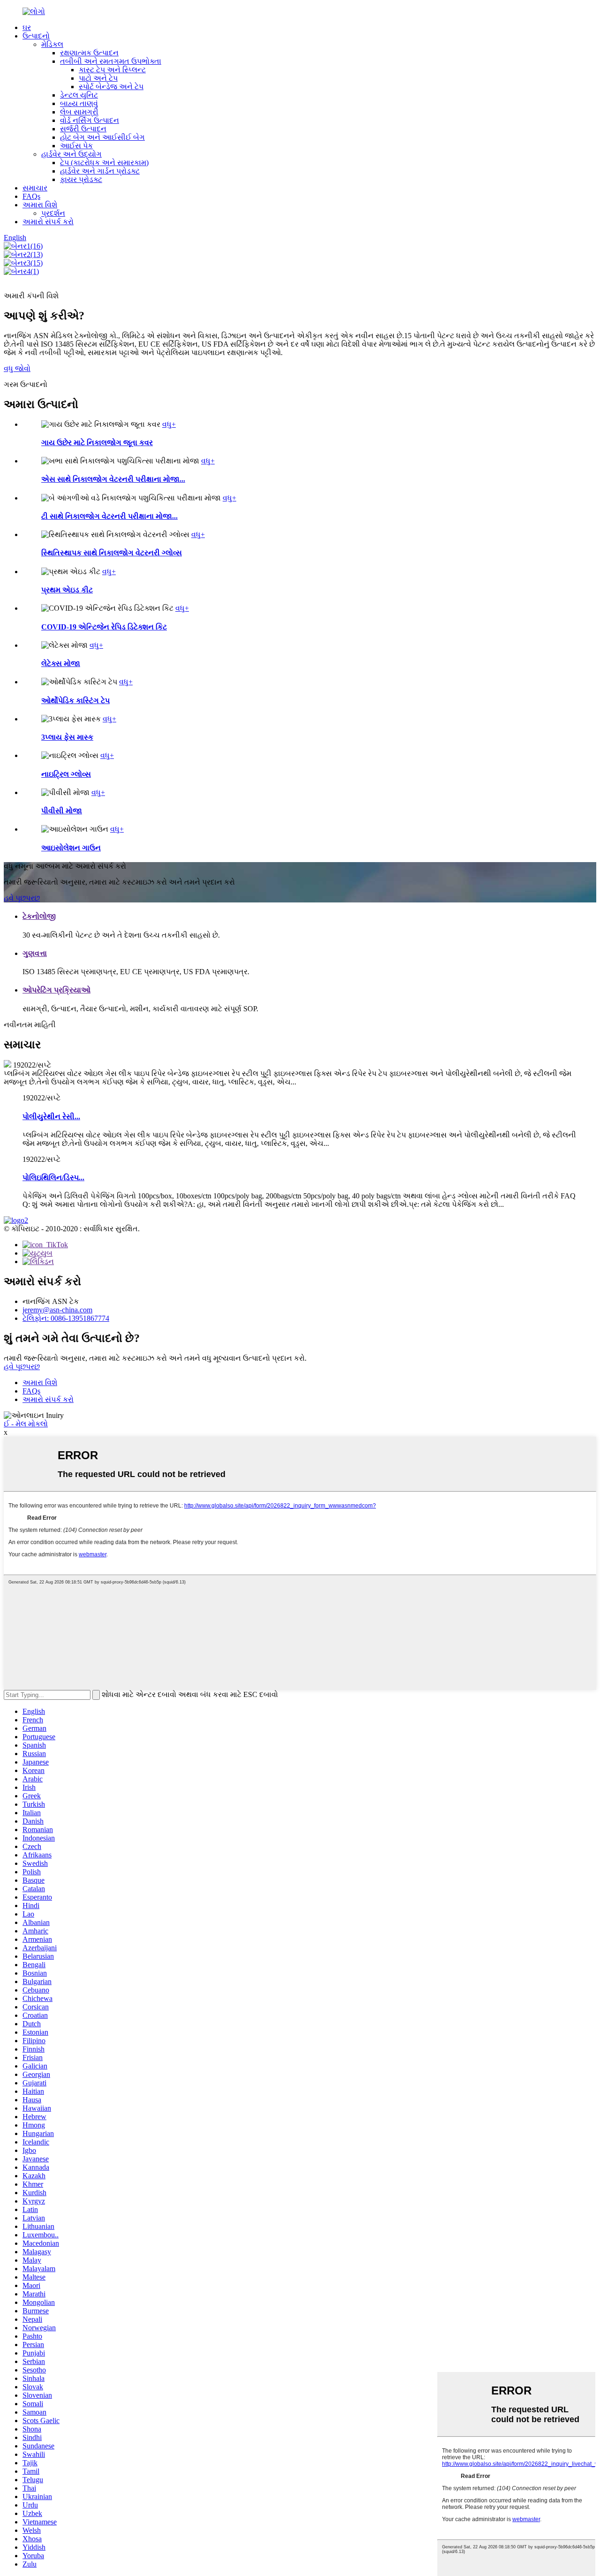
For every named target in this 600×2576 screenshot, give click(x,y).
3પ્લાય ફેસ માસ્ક (67, 737)
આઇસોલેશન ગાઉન (71, 848)
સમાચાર (35, 188)
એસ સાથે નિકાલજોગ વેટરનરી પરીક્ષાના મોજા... (113, 479)
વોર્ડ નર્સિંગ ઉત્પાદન (90, 120)
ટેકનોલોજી (39, 916)
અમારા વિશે (40, 205)
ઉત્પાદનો (36, 36)
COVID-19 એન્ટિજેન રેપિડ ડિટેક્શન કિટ (104, 627)
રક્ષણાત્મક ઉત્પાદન (89, 53)
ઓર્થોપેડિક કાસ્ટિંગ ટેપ (75, 701)
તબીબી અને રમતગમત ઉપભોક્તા (111, 61)
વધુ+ (169, 424)
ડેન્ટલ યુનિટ (79, 95)
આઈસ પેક (76, 146)
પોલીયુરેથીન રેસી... (51, 1117)
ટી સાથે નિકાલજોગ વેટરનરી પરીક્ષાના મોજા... (109, 516)
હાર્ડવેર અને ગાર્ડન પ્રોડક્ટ (100, 171)
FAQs (31, 196)
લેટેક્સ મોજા (61, 663)
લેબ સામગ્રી (79, 112)
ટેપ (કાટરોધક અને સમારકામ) (104, 163)
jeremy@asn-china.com (57, 1310)
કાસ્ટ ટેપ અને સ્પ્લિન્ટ (112, 70)
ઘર (27, 27)
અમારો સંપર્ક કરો (48, 222)
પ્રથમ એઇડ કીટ (67, 590)
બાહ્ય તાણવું (79, 103)
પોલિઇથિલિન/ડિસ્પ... (53, 1178)
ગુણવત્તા (35, 953)
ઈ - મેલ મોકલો (26, 1424)
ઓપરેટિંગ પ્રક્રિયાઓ (56, 990)
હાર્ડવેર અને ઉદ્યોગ (71, 154)
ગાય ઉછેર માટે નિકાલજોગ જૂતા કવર (97, 443)
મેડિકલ (52, 44)
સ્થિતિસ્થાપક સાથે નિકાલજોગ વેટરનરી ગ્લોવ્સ (112, 553)
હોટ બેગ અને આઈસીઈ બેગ (102, 137)
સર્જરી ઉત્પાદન (83, 129)
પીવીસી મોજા (62, 811)
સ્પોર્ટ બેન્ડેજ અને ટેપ (111, 87)
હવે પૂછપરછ (22, 898)
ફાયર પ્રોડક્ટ (81, 179)
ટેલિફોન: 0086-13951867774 (66, 1318)
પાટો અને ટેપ (98, 78)
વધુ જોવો (17, 368)
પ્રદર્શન (53, 213)
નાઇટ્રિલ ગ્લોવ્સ (66, 774)
